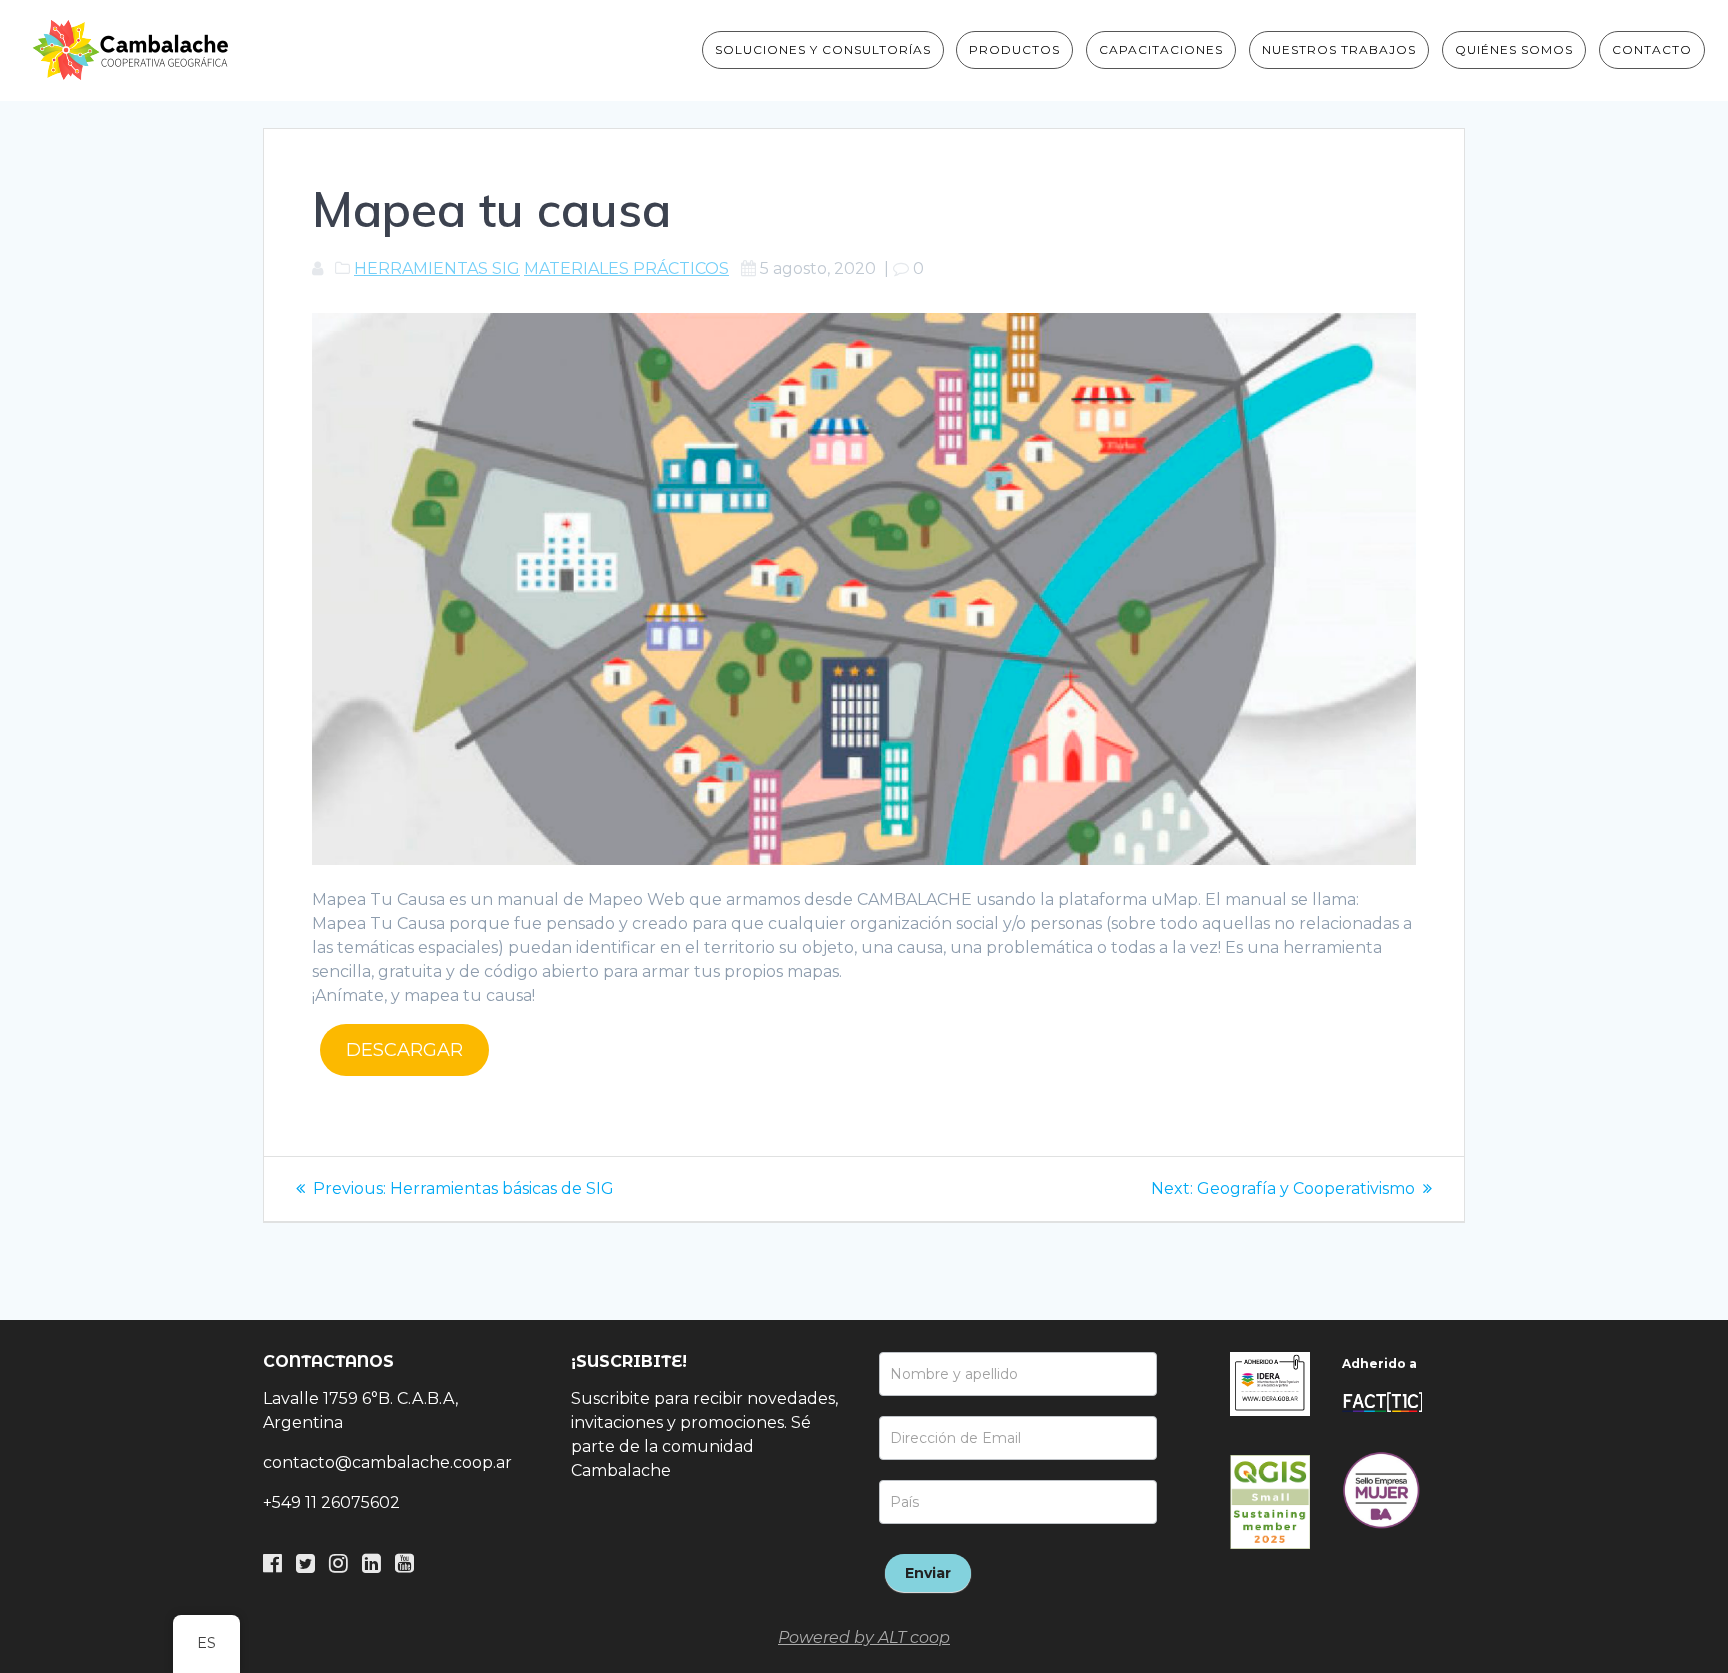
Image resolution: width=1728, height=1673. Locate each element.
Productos (1014, 49)
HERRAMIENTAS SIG (437, 268)
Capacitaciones (1161, 49)
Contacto (1652, 49)
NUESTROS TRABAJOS (1339, 49)
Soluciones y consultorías (823, 49)
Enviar (928, 1573)
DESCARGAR (404, 1050)
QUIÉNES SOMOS (1514, 49)
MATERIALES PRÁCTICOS (626, 268)
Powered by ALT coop (864, 1637)
